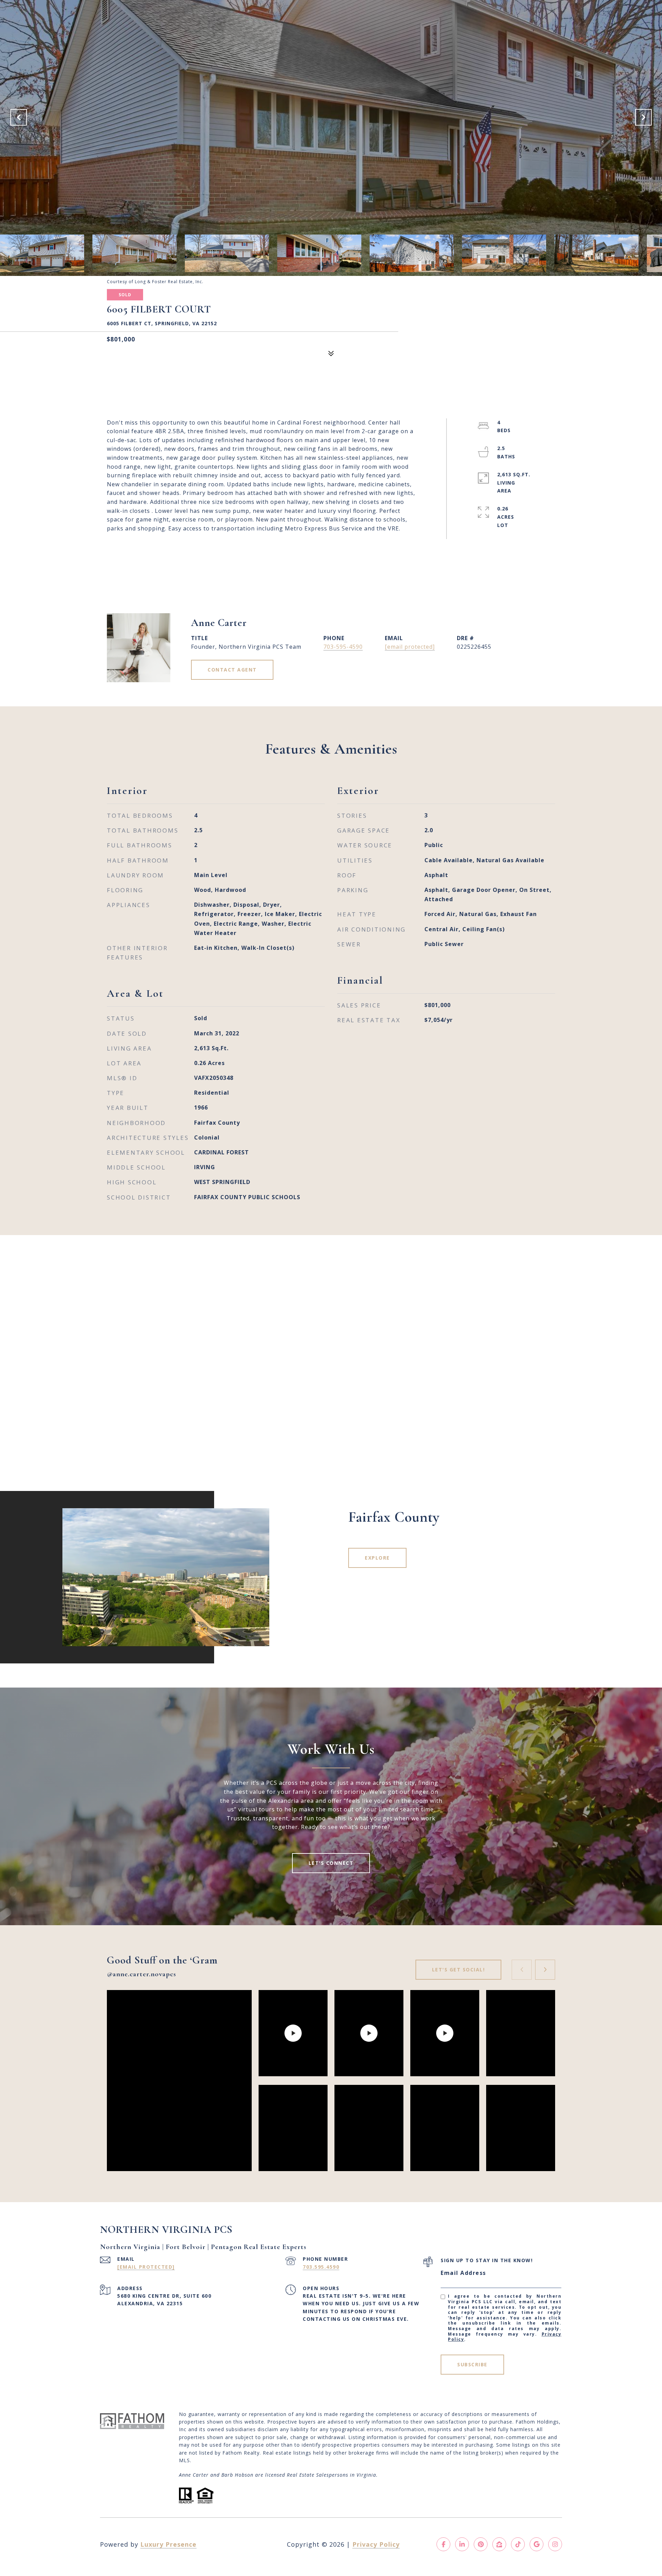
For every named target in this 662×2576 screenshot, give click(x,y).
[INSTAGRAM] (555, 2544)
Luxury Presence (168, 2544)
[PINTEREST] (481, 2544)
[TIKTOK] (518, 2544)
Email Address (463, 2273)
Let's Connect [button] (331, 1863)
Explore (377, 1558)
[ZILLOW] (499, 2544)
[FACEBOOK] (443, 2544)
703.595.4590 (321, 2267)
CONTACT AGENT (232, 670)
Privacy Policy (376, 2544)
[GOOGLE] (536, 2544)
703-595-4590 (343, 647)
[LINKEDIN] (462, 2544)
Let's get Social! (459, 1970)
